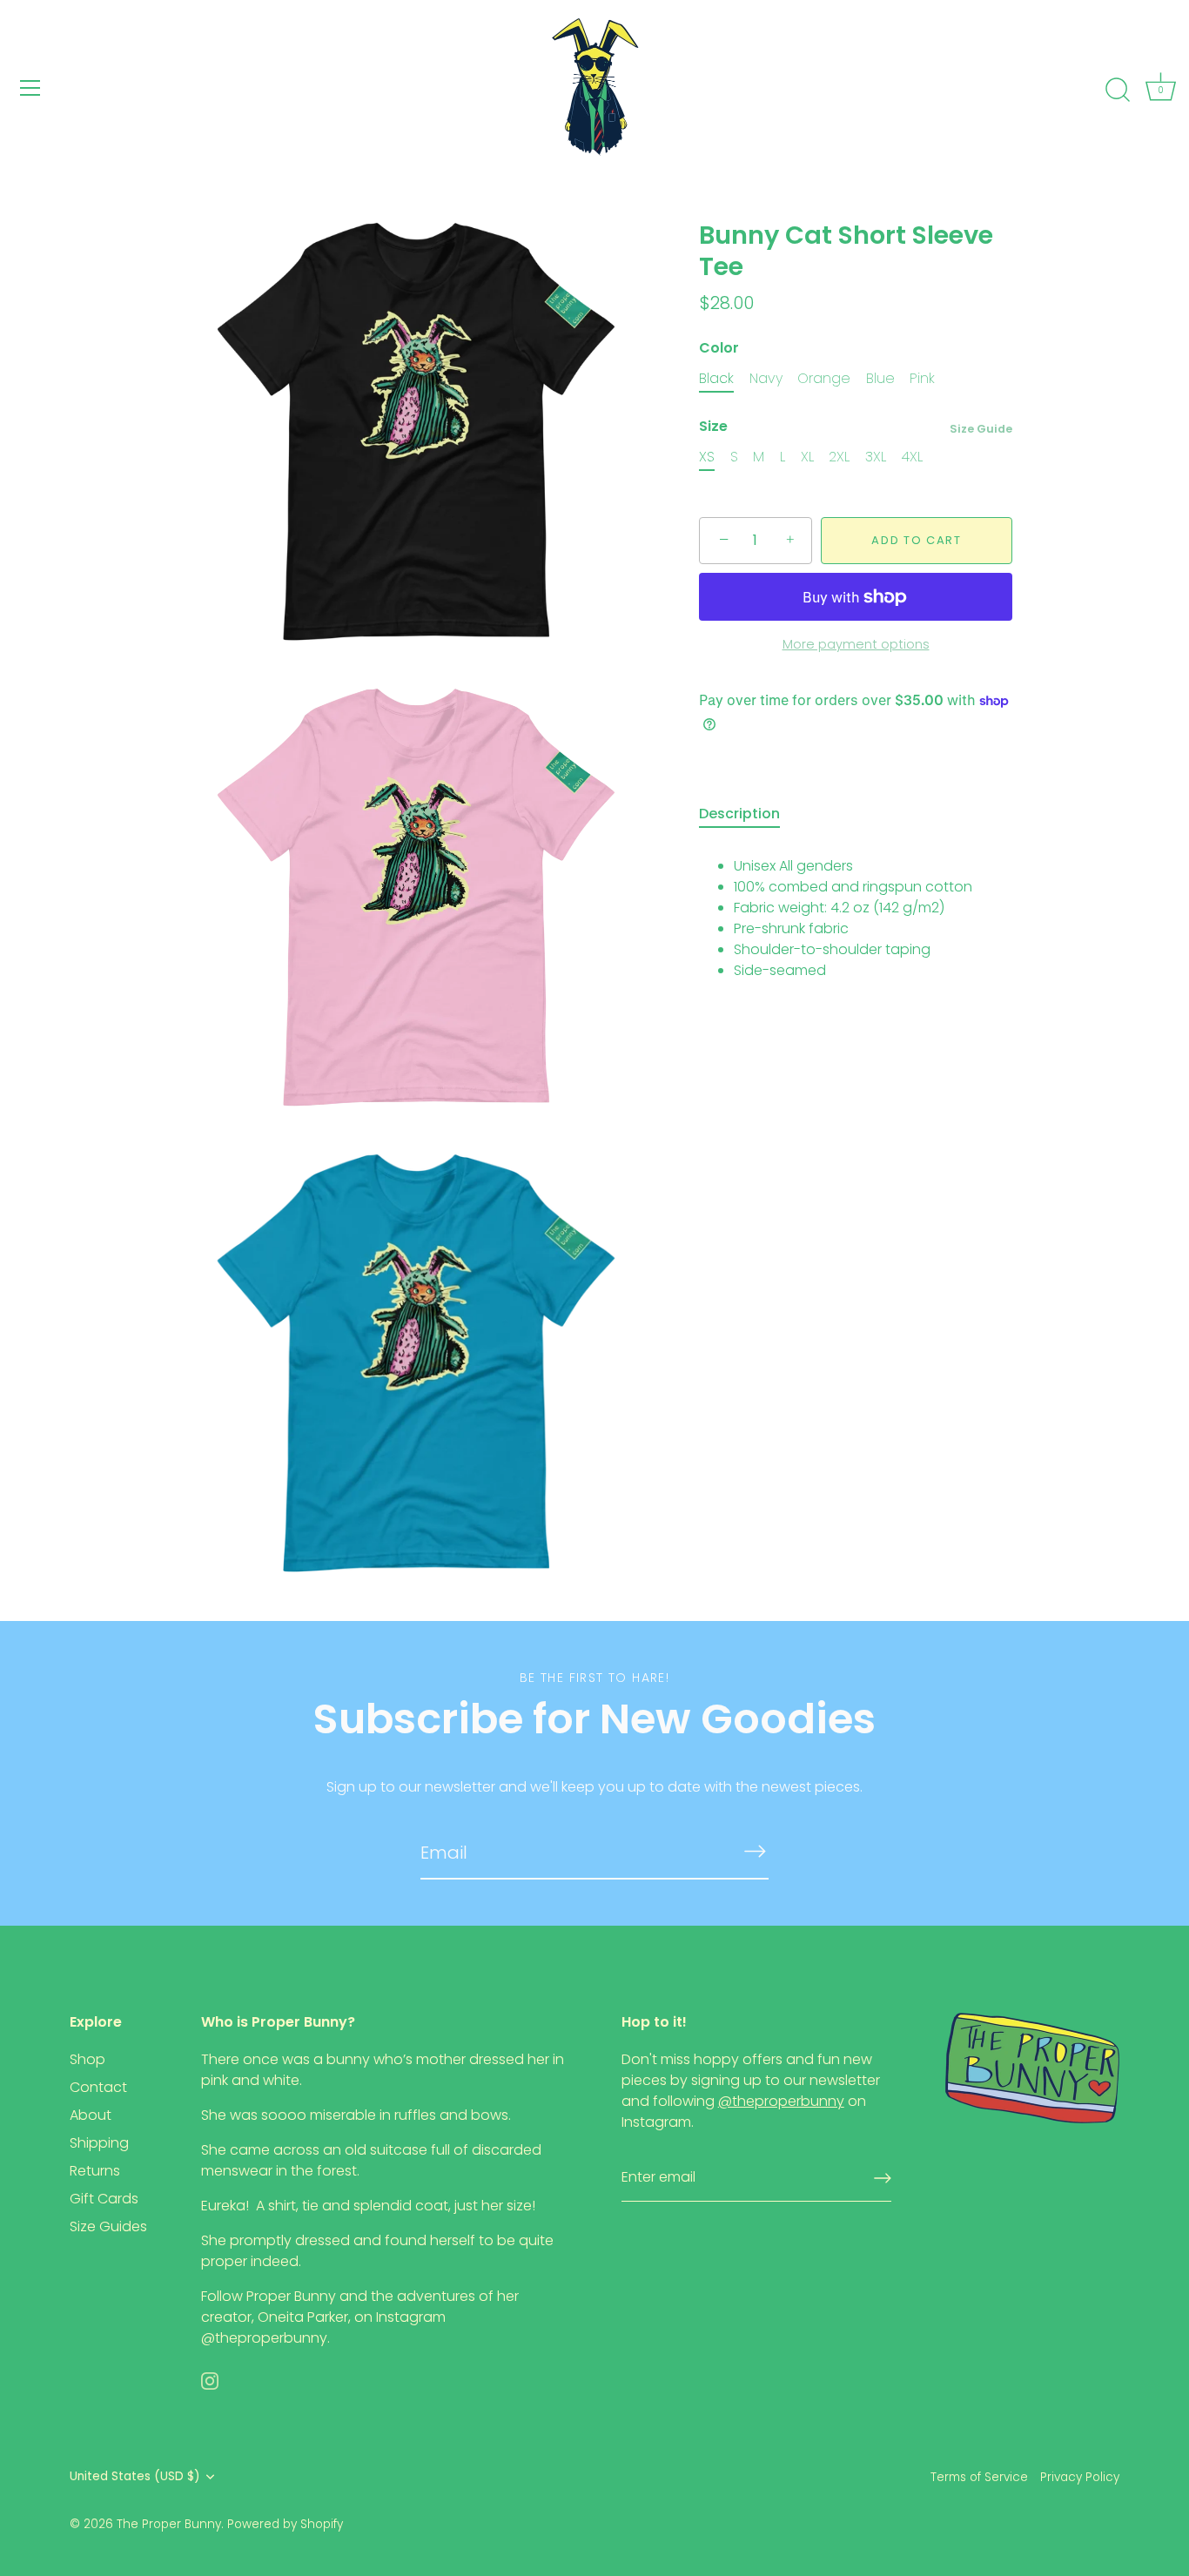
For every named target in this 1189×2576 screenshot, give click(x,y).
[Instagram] (210, 2380)
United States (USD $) (135, 2476)
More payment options (856, 644)
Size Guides (108, 2226)
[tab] (748, 814)
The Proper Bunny (169, 2524)
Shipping (99, 2143)
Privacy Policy (1080, 2477)
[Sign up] (883, 2178)
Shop (87, 2059)
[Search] (1118, 91)
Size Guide (981, 429)
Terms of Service (979, 2477)
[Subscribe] (755, 1852)
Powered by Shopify (285, 2524)
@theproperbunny (264, 2338)
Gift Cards (104, 2199)
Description (739, 814)
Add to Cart (917, 540)
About (91, 2115)
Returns (95, 2171)
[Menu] (30, 88)
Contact (98, 2087)
